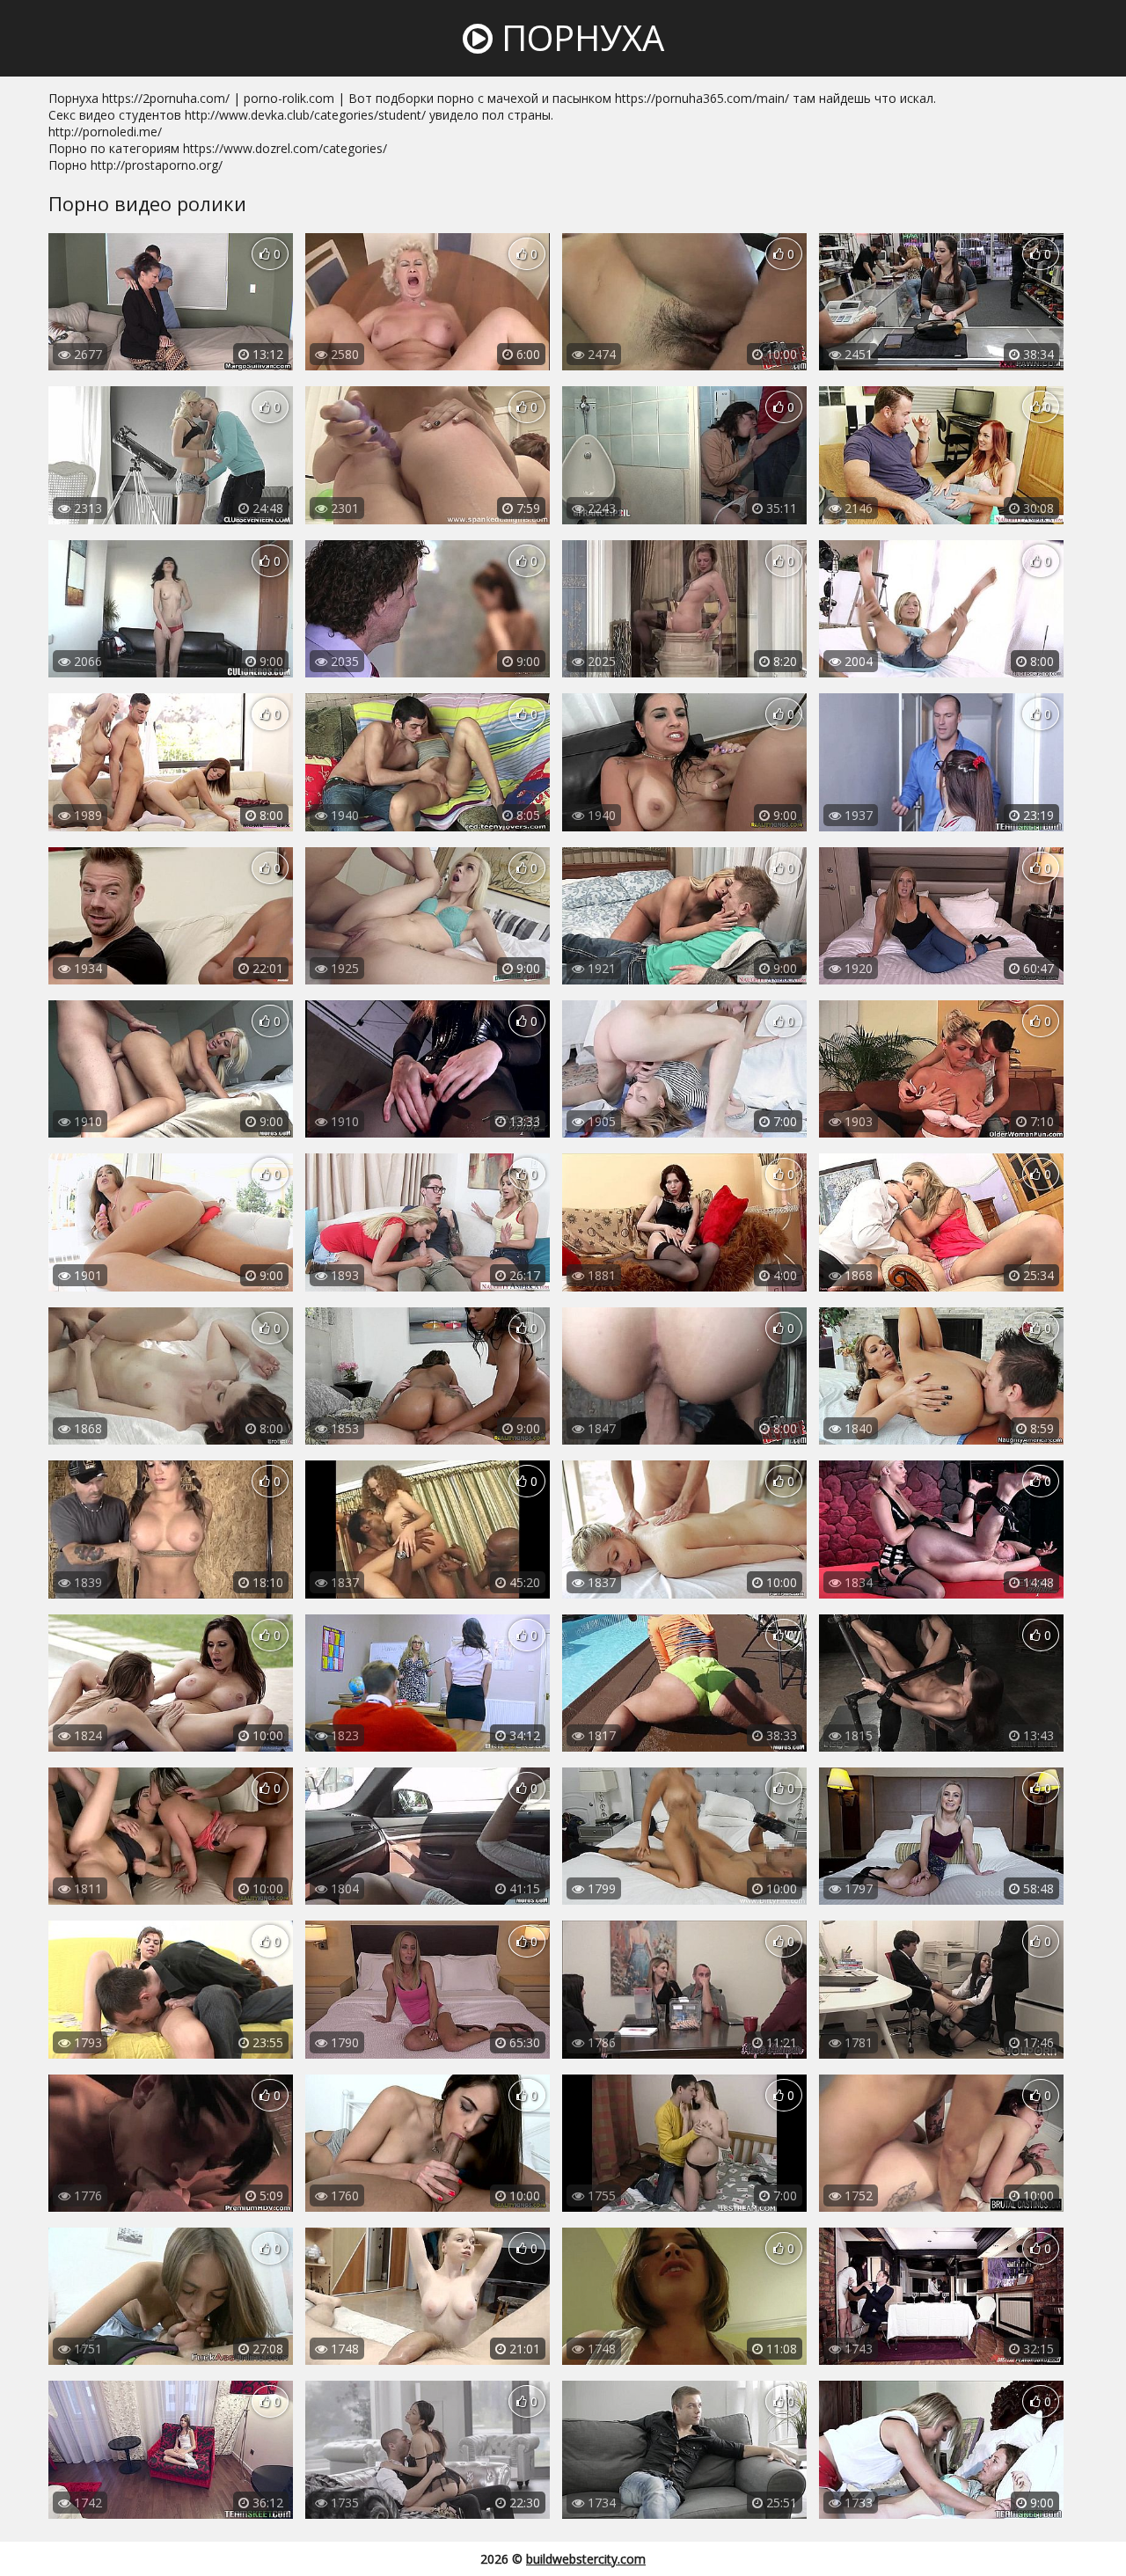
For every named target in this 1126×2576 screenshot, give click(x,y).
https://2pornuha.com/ (166, 98)
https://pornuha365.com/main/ (702, 98)
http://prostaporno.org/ (157, 165)
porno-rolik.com (289, 98)
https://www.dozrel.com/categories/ (285, 148)
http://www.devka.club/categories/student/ (305, 115)
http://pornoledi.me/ (105, 132)
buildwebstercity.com (586, 2559)
